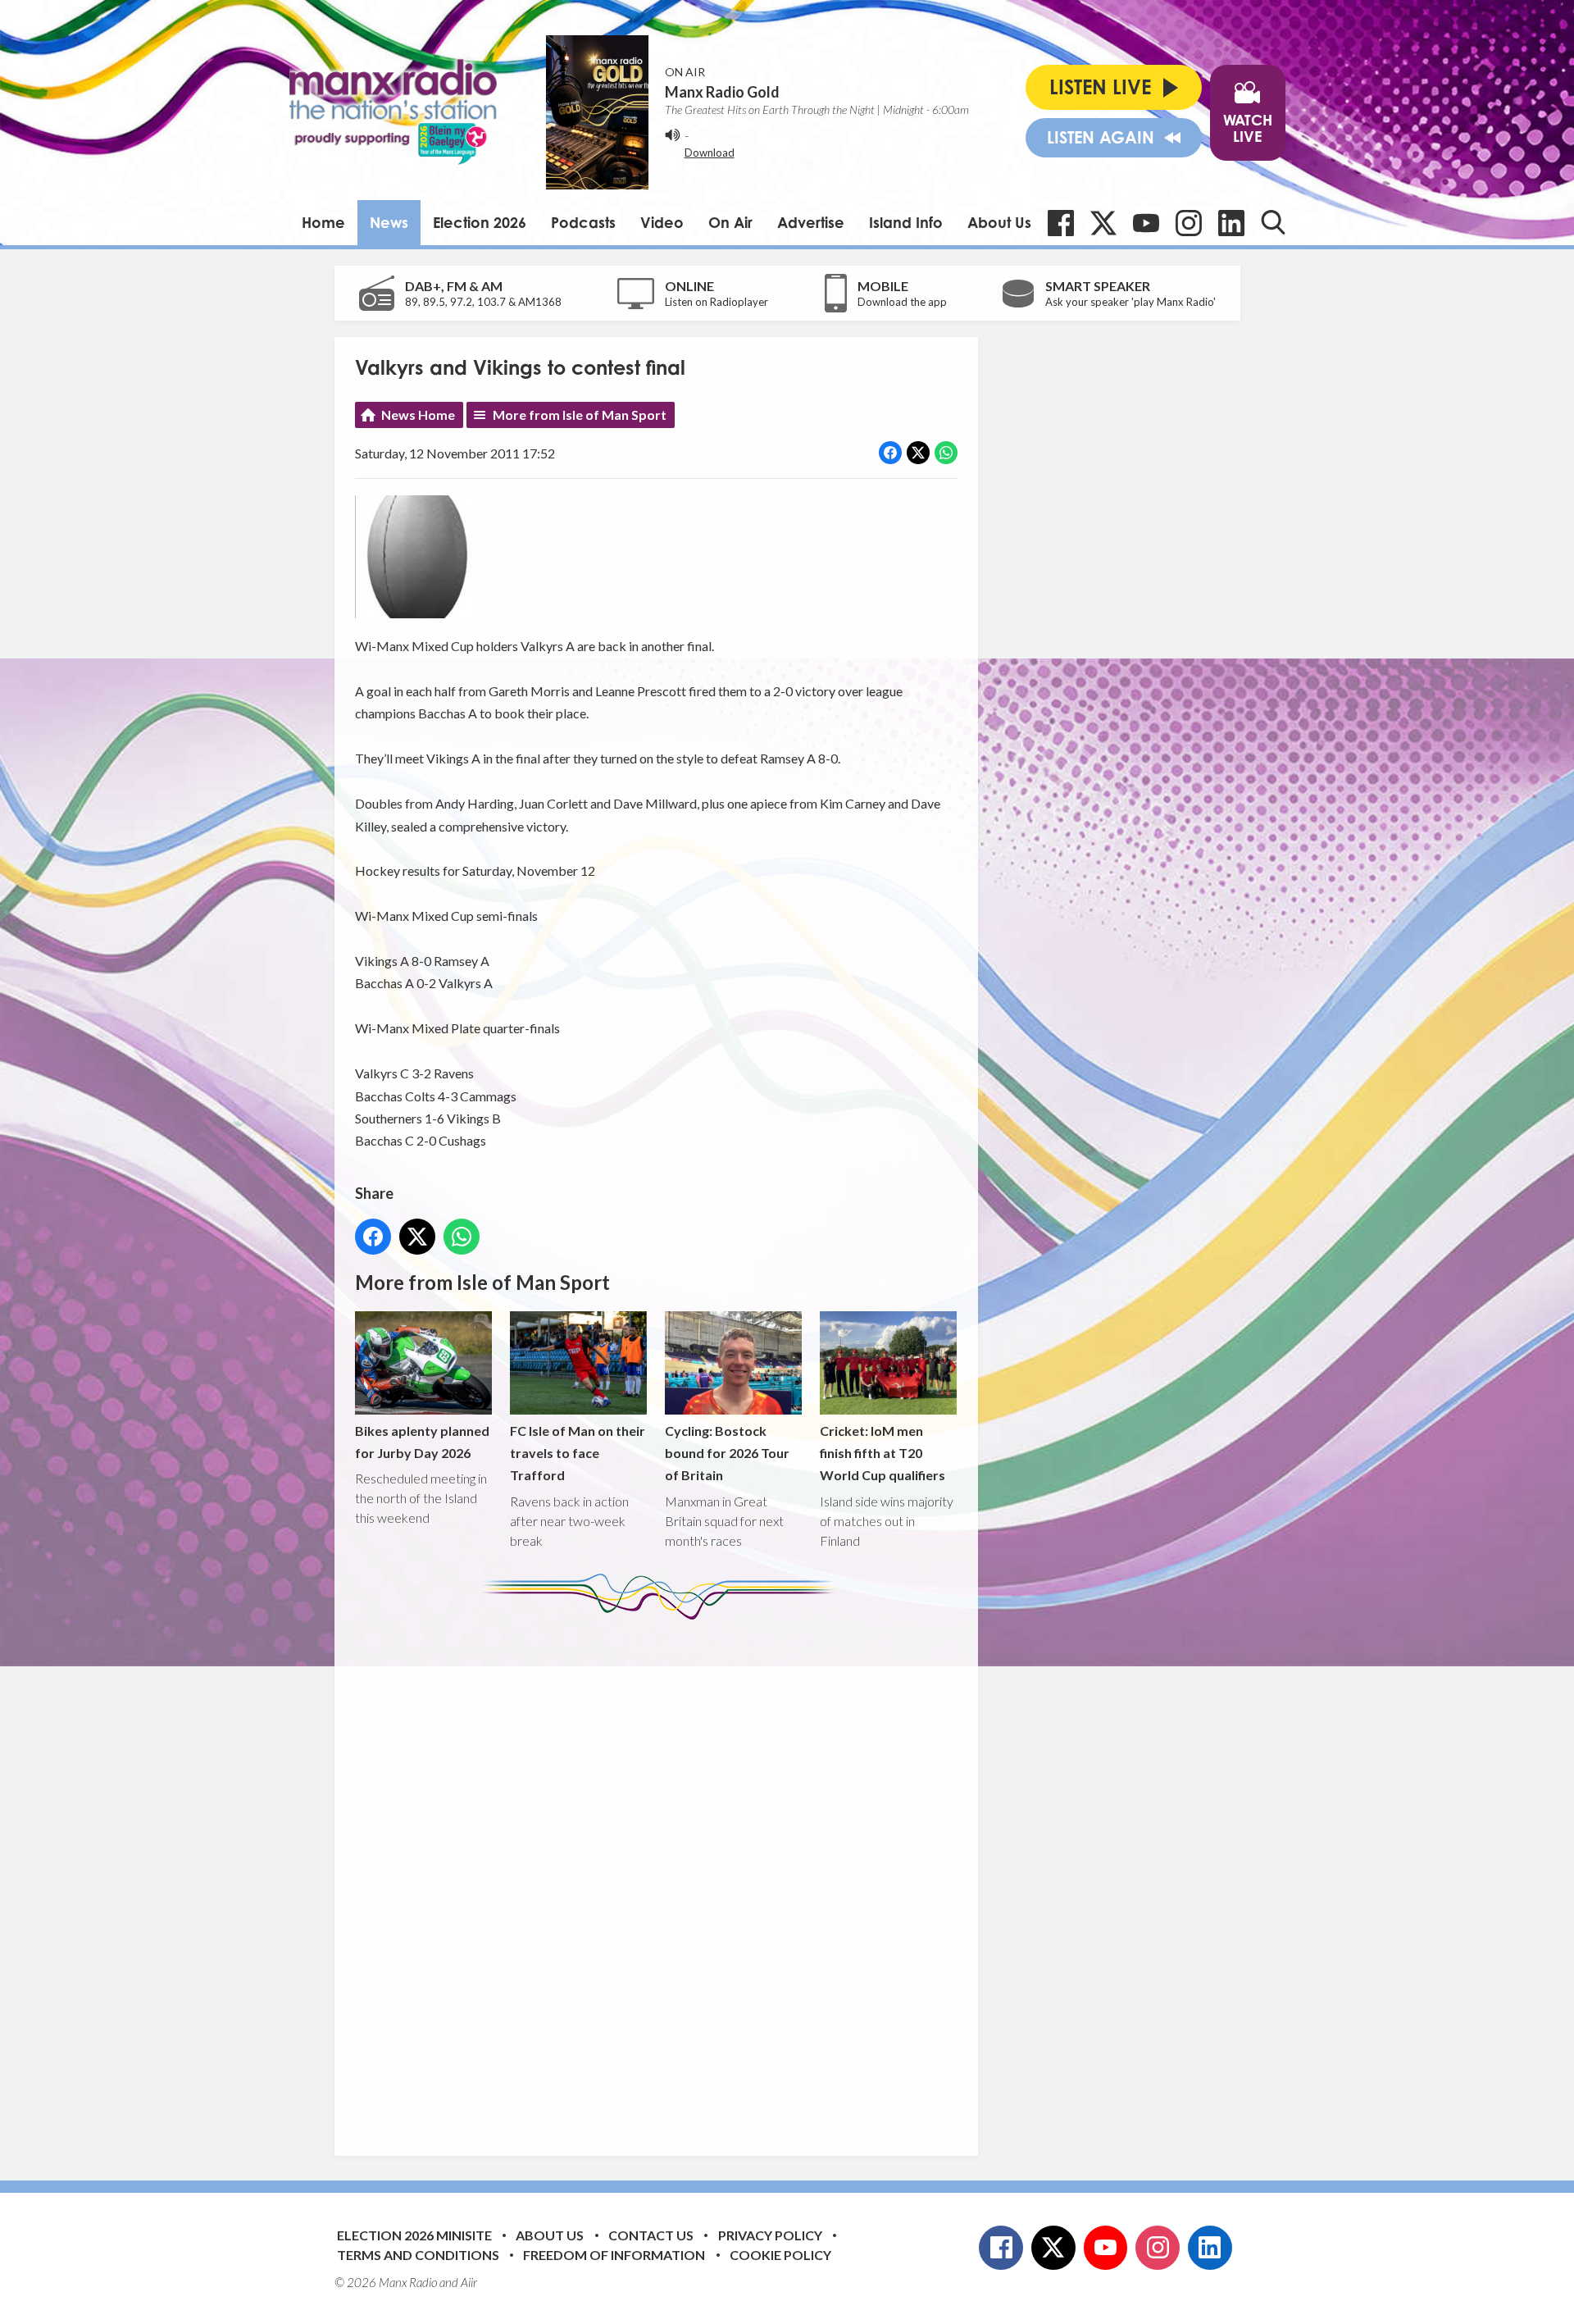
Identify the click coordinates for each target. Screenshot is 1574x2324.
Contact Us (651, 2235)
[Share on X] (918, 453)
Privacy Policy (770, 2235)
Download (710, 153)
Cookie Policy (780, 2255)
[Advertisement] (662, 1875)
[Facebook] (1061, 223)
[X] (1103, 223)
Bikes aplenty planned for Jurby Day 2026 (422, 1442)
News (389, 222)
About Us (999, 222)
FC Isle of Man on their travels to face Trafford (578, 1453)
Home (323, 222)
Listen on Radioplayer (716, 302)
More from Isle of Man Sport (580, 415)
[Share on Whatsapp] (946, 453)
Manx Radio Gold (722, 92)
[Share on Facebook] (890, 453)
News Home (418, 415)
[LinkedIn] (1231, 223)
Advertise (811, 222)
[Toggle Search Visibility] (1273, 222)
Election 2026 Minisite (414, 2235)
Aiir (469, 2282)
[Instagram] (1189, 223)
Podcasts (583, 222)
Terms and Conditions (418, 2255)
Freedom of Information (614, 2255)
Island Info (906, 222)
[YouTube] (1146, 223)
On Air (730, 222)
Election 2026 (480, 222)
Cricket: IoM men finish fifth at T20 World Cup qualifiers (883, 1453)
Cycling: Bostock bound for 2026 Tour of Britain (727, 1453)
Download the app (902, 302)
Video (662, 222)
